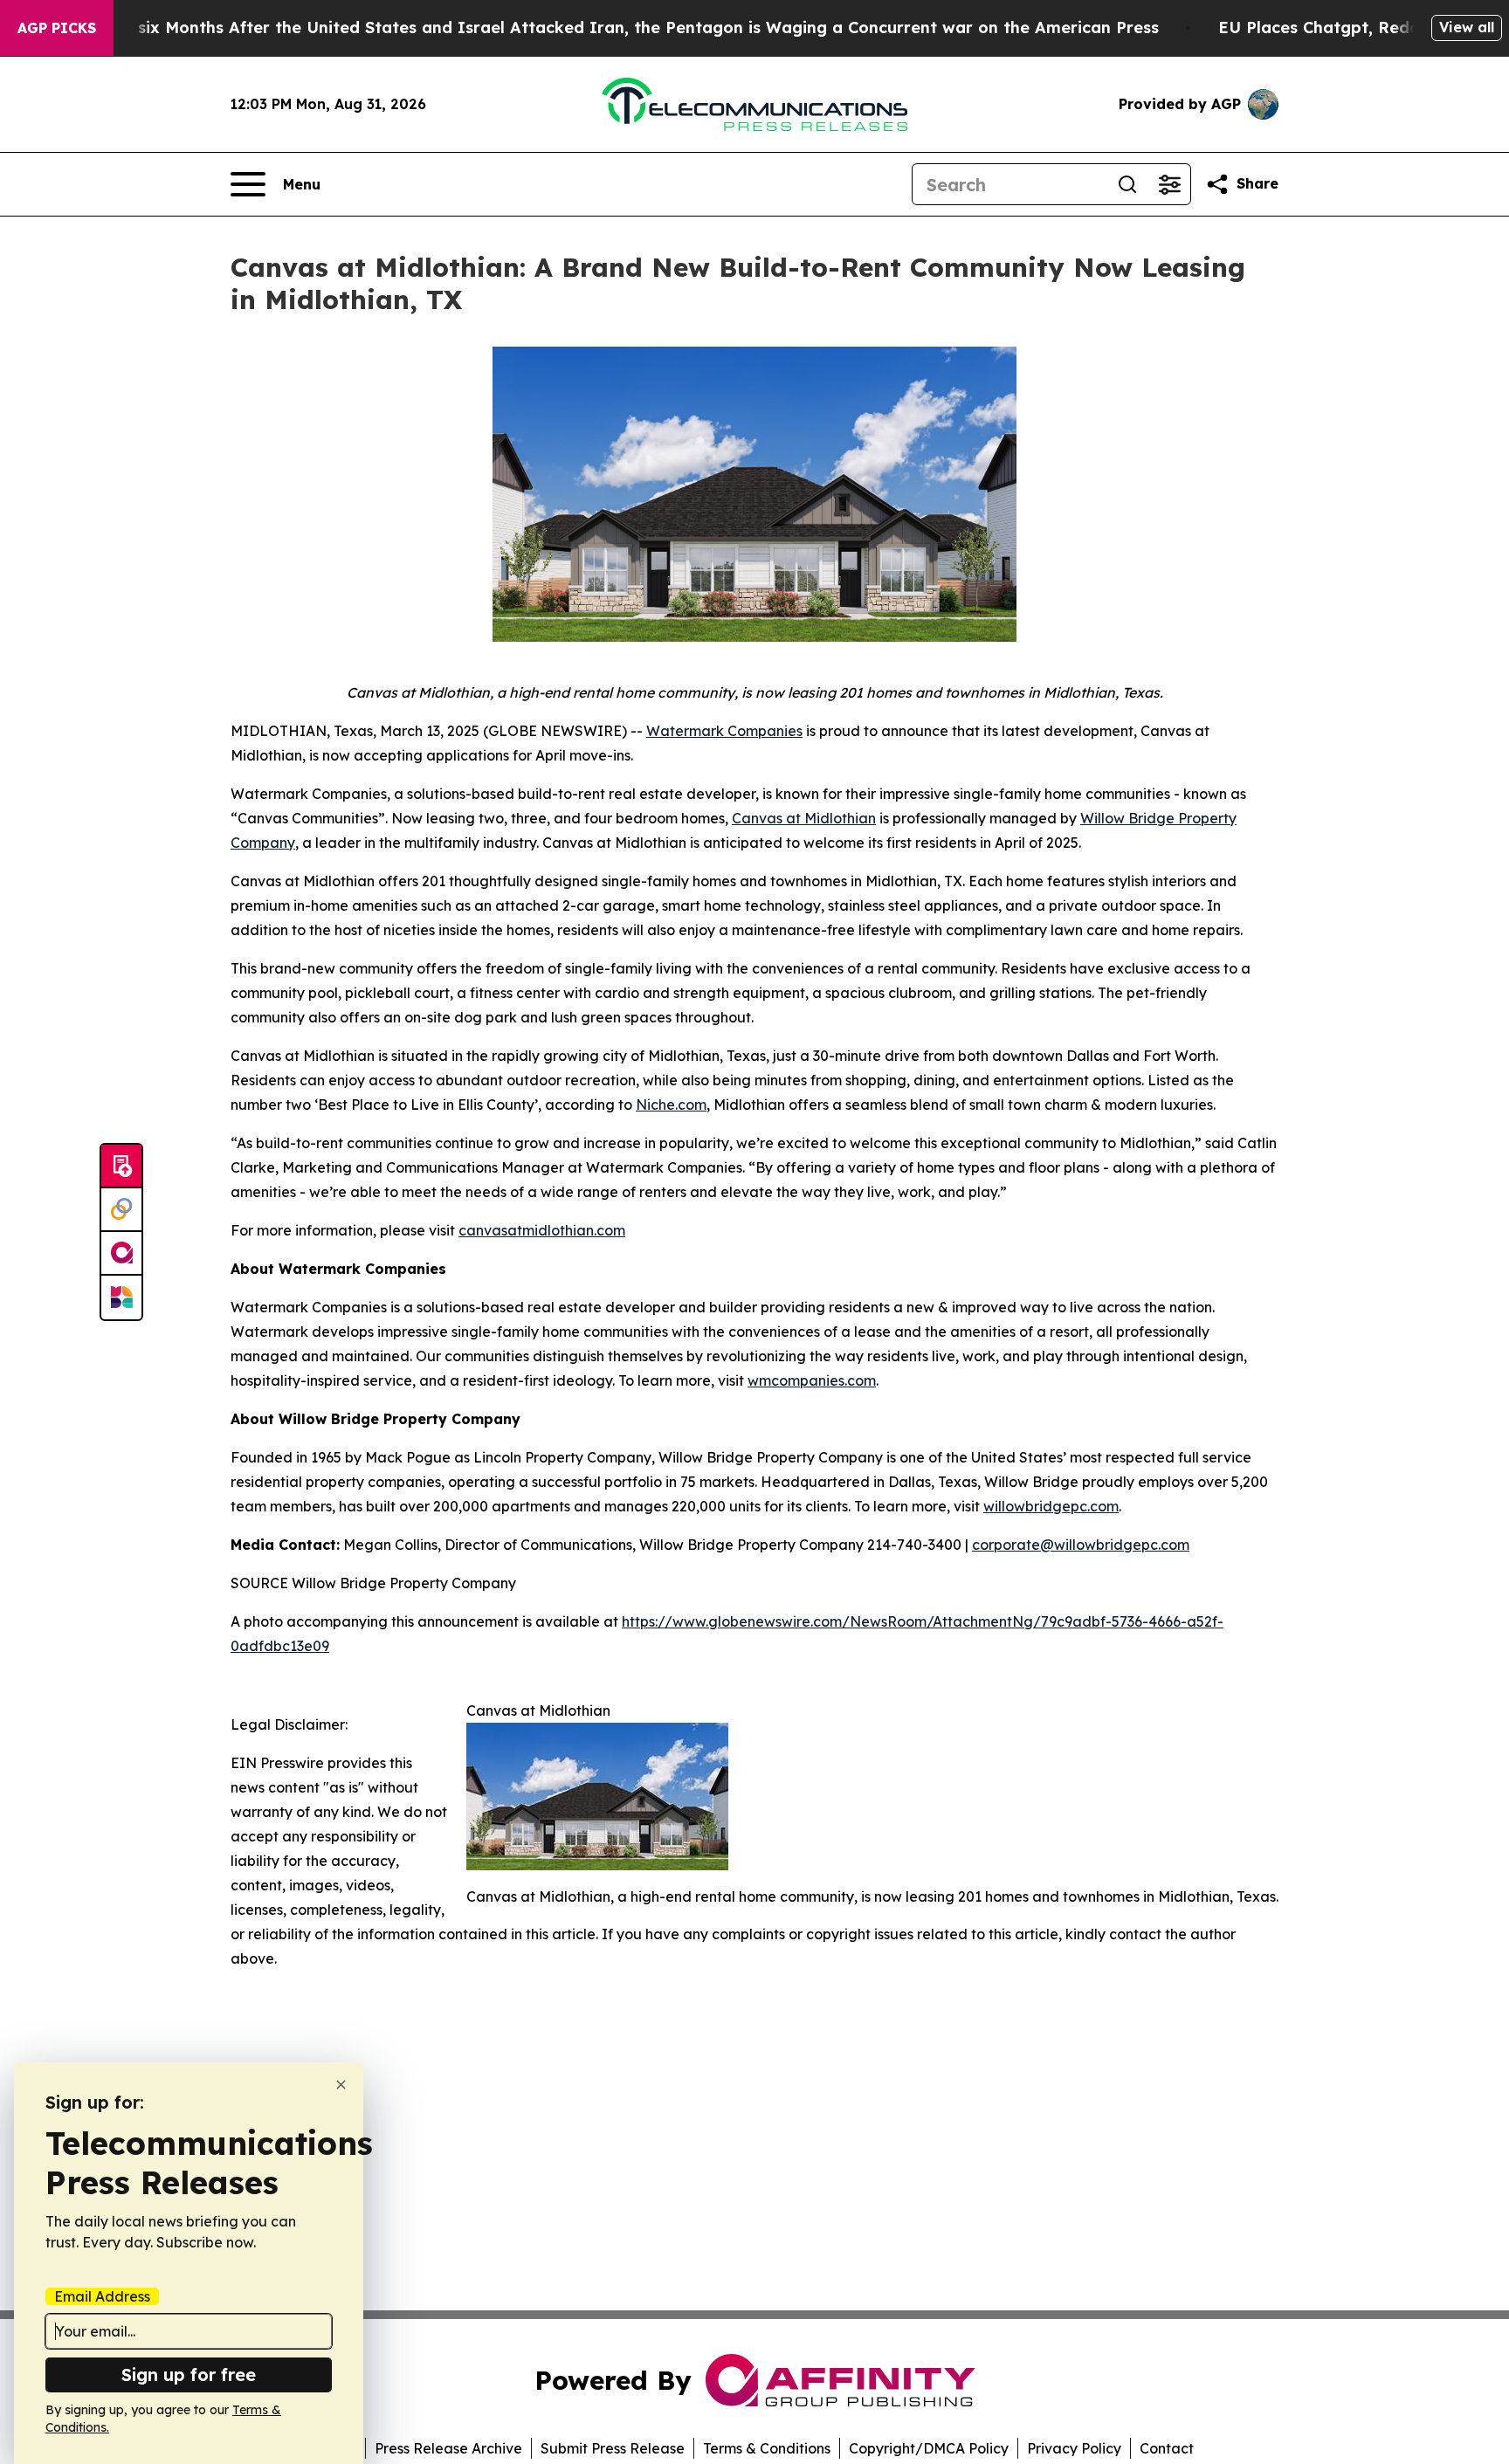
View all (1467, 27)
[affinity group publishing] (121, 1254)
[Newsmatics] (121, 1297)
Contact (1167, 2448)
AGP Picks (57, 28)
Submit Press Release (613, 2448)
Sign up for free (189, 2375)
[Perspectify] (121, 1210)
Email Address (102, 2296)
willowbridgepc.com (1051, 1506)
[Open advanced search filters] (1169, 184)
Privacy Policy (1074, 2448)
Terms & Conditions (767, 2448)
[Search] (1127, 184)
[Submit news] (121, 1167)
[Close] (341, 2085)
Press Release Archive (448, 2448)
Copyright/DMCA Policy (929, 2448)
